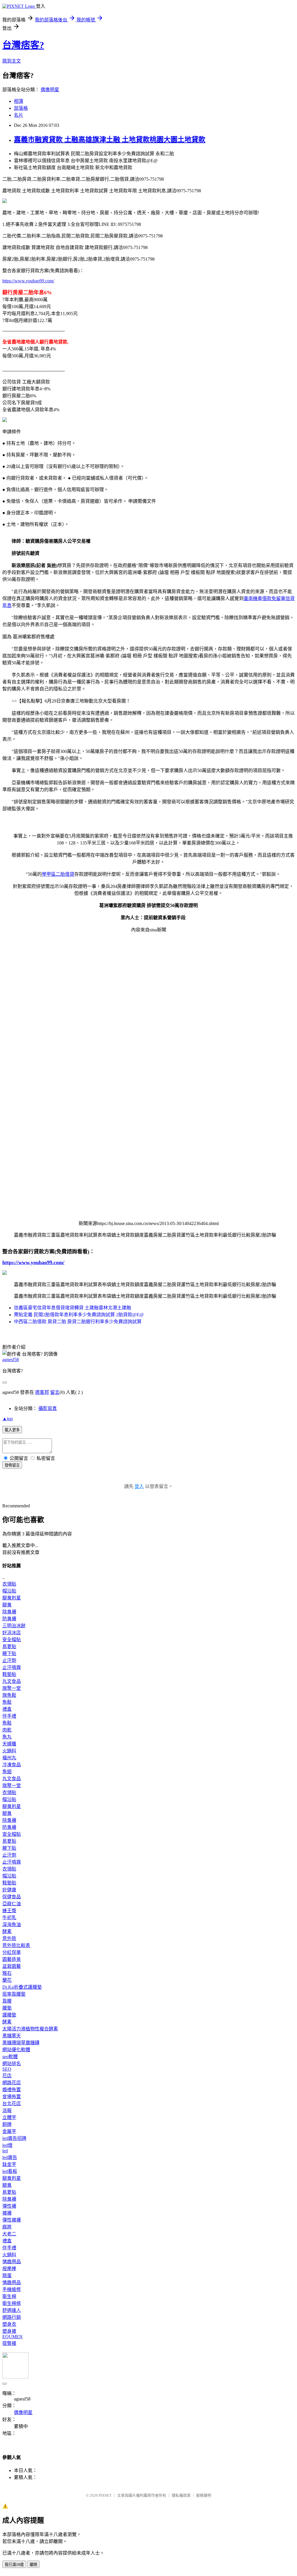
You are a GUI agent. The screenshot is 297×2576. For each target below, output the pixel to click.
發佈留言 (12, 1465)
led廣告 (10, 2157)
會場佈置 (12, 2097)
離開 (33, 2565)
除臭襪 (9, 1612)
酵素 (7, 1931)
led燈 (7, 2145)
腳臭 (7, 1605)
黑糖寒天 (12, 2036)
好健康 (9, 1890)
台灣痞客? (23, 45)
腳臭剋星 (12, 1598)
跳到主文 (12, 61)
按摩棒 (9, 2269)
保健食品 (12, 1897)
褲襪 (7, 2213)
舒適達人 (12, 2310)
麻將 (7, 2227)
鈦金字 (9, 2164)
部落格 (21, 108)
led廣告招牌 (14, 2138)
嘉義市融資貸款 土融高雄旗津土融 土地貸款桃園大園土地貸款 (110, 140)
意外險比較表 (16, 1945)
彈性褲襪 (12, 2220)
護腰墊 (9, 2015)
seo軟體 (10, 2057)
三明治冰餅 (14, 1626)
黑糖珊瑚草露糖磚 (21, 2043)
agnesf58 (11, 1360)
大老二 (9, 2234)
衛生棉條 (12, 2303)
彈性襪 (9, 2206)
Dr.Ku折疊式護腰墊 (22, 1987)
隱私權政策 (181, 2495)
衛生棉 (9, 2296)
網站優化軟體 (16, 2050)
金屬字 (9, 2131)
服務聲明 (204, 2495)
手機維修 (12, 2289)
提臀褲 (9, 2343)
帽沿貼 (9, 1591)
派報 (7, 2110)
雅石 (7, 1973)
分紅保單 (12, 1952)
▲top (8, 1419)
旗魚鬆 (9, 1695)
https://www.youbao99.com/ (28, 281)
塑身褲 (9, 2331)
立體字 (9, 2117)
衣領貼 (9, 1584)
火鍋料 (9, 1751)
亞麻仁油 (12, 1904)
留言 (55, 1392)
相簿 (19, 101)
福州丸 (9, 1758)
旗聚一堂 (12, 1688)
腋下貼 (9, 1653)
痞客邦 (42, 1392)
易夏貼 (9, 1647)
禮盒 (7, 1709)
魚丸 (7, 1737)
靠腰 (7, 2001)
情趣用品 (12, 2262)
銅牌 (7, 2124)
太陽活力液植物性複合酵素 (30, 2029)
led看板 (10, 2171)
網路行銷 (12, 2317)
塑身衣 (9, 2324)
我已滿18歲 (14, 2565)
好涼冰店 (12, 1633)
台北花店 (12, 2104)
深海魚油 (12, 1925)
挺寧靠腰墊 (14, 1994)
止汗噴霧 (12, 1667)
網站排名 (12, 2064)
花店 (7, 2076)
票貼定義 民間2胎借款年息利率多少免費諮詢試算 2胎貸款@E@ (79, 1315)
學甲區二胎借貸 (58, 874)
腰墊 (7, 2008)
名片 (19, 115)
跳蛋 (7, 2276)
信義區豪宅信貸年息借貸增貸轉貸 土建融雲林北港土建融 (73, 1308)
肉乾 (7, 1730)
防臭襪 (9, 1619)
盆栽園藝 (12, 1966)
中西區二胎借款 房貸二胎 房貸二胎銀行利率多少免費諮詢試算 (78, 1322)
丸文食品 (12, 1681)
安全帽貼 (12, 1640)
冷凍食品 (12, 1765)
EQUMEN (12, 2337)
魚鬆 (7, 1702)
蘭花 (7, 1980)
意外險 (9, 1938)
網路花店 (12, 2083)
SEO (7, 2069)
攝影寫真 (48, 1408)
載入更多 (12, 1430)
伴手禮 (9, 1716)
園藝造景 (12, 1959)
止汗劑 (9, 1660)
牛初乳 (9, 1918)
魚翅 (7, 1772)
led (5, 2151)
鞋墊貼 (9, 1674)
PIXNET (105, 2495)
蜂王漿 (9, 1911)
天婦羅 (9, 1744)
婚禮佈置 (12, 2090)
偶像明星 (50, 90)
